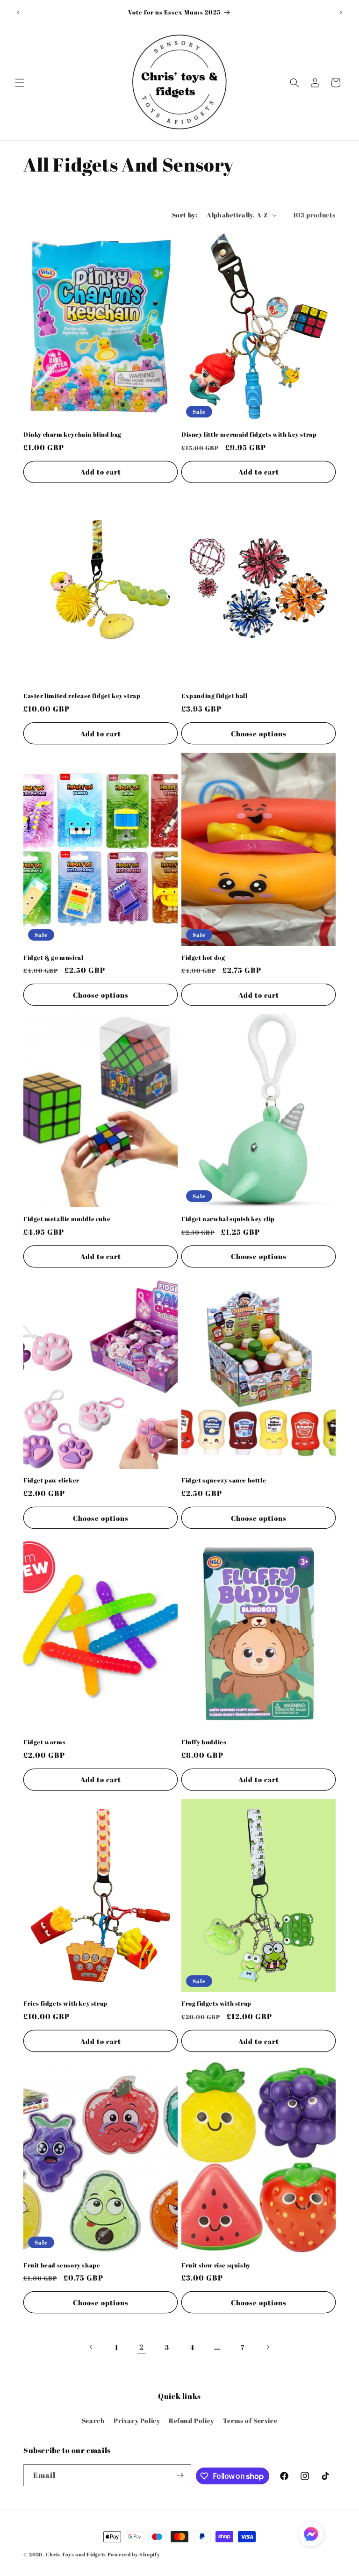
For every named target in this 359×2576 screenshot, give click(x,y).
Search (93, 2421)
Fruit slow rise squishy (216, 2265)
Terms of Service (250, 2421)
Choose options (259, 734)
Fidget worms (44, 1742)
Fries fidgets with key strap (65, 2004)
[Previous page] (91, 2347)
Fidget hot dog (203, 958)
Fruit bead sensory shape (62, 2265)
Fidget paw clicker (51, 1480)
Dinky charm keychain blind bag (72, 435)
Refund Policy (191, 2421)
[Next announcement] (341, 13)
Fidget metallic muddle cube (67, 1219)
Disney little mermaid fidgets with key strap (249, 435)
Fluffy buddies (204, 1742)
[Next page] (268, 2347)
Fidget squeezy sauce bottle (224, 1480)
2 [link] (142, 2347)
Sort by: (185, 215)
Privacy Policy (137, 2421)
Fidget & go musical (53, 958)
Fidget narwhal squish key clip (228, 1219)
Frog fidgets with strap (216, 2004)
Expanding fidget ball (215, 696)
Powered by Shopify (134, 2554)
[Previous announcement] (18, 13)
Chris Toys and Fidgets (76, 2554)
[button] (20, 83)
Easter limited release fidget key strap (82, 696)
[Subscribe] (180, 2475)
